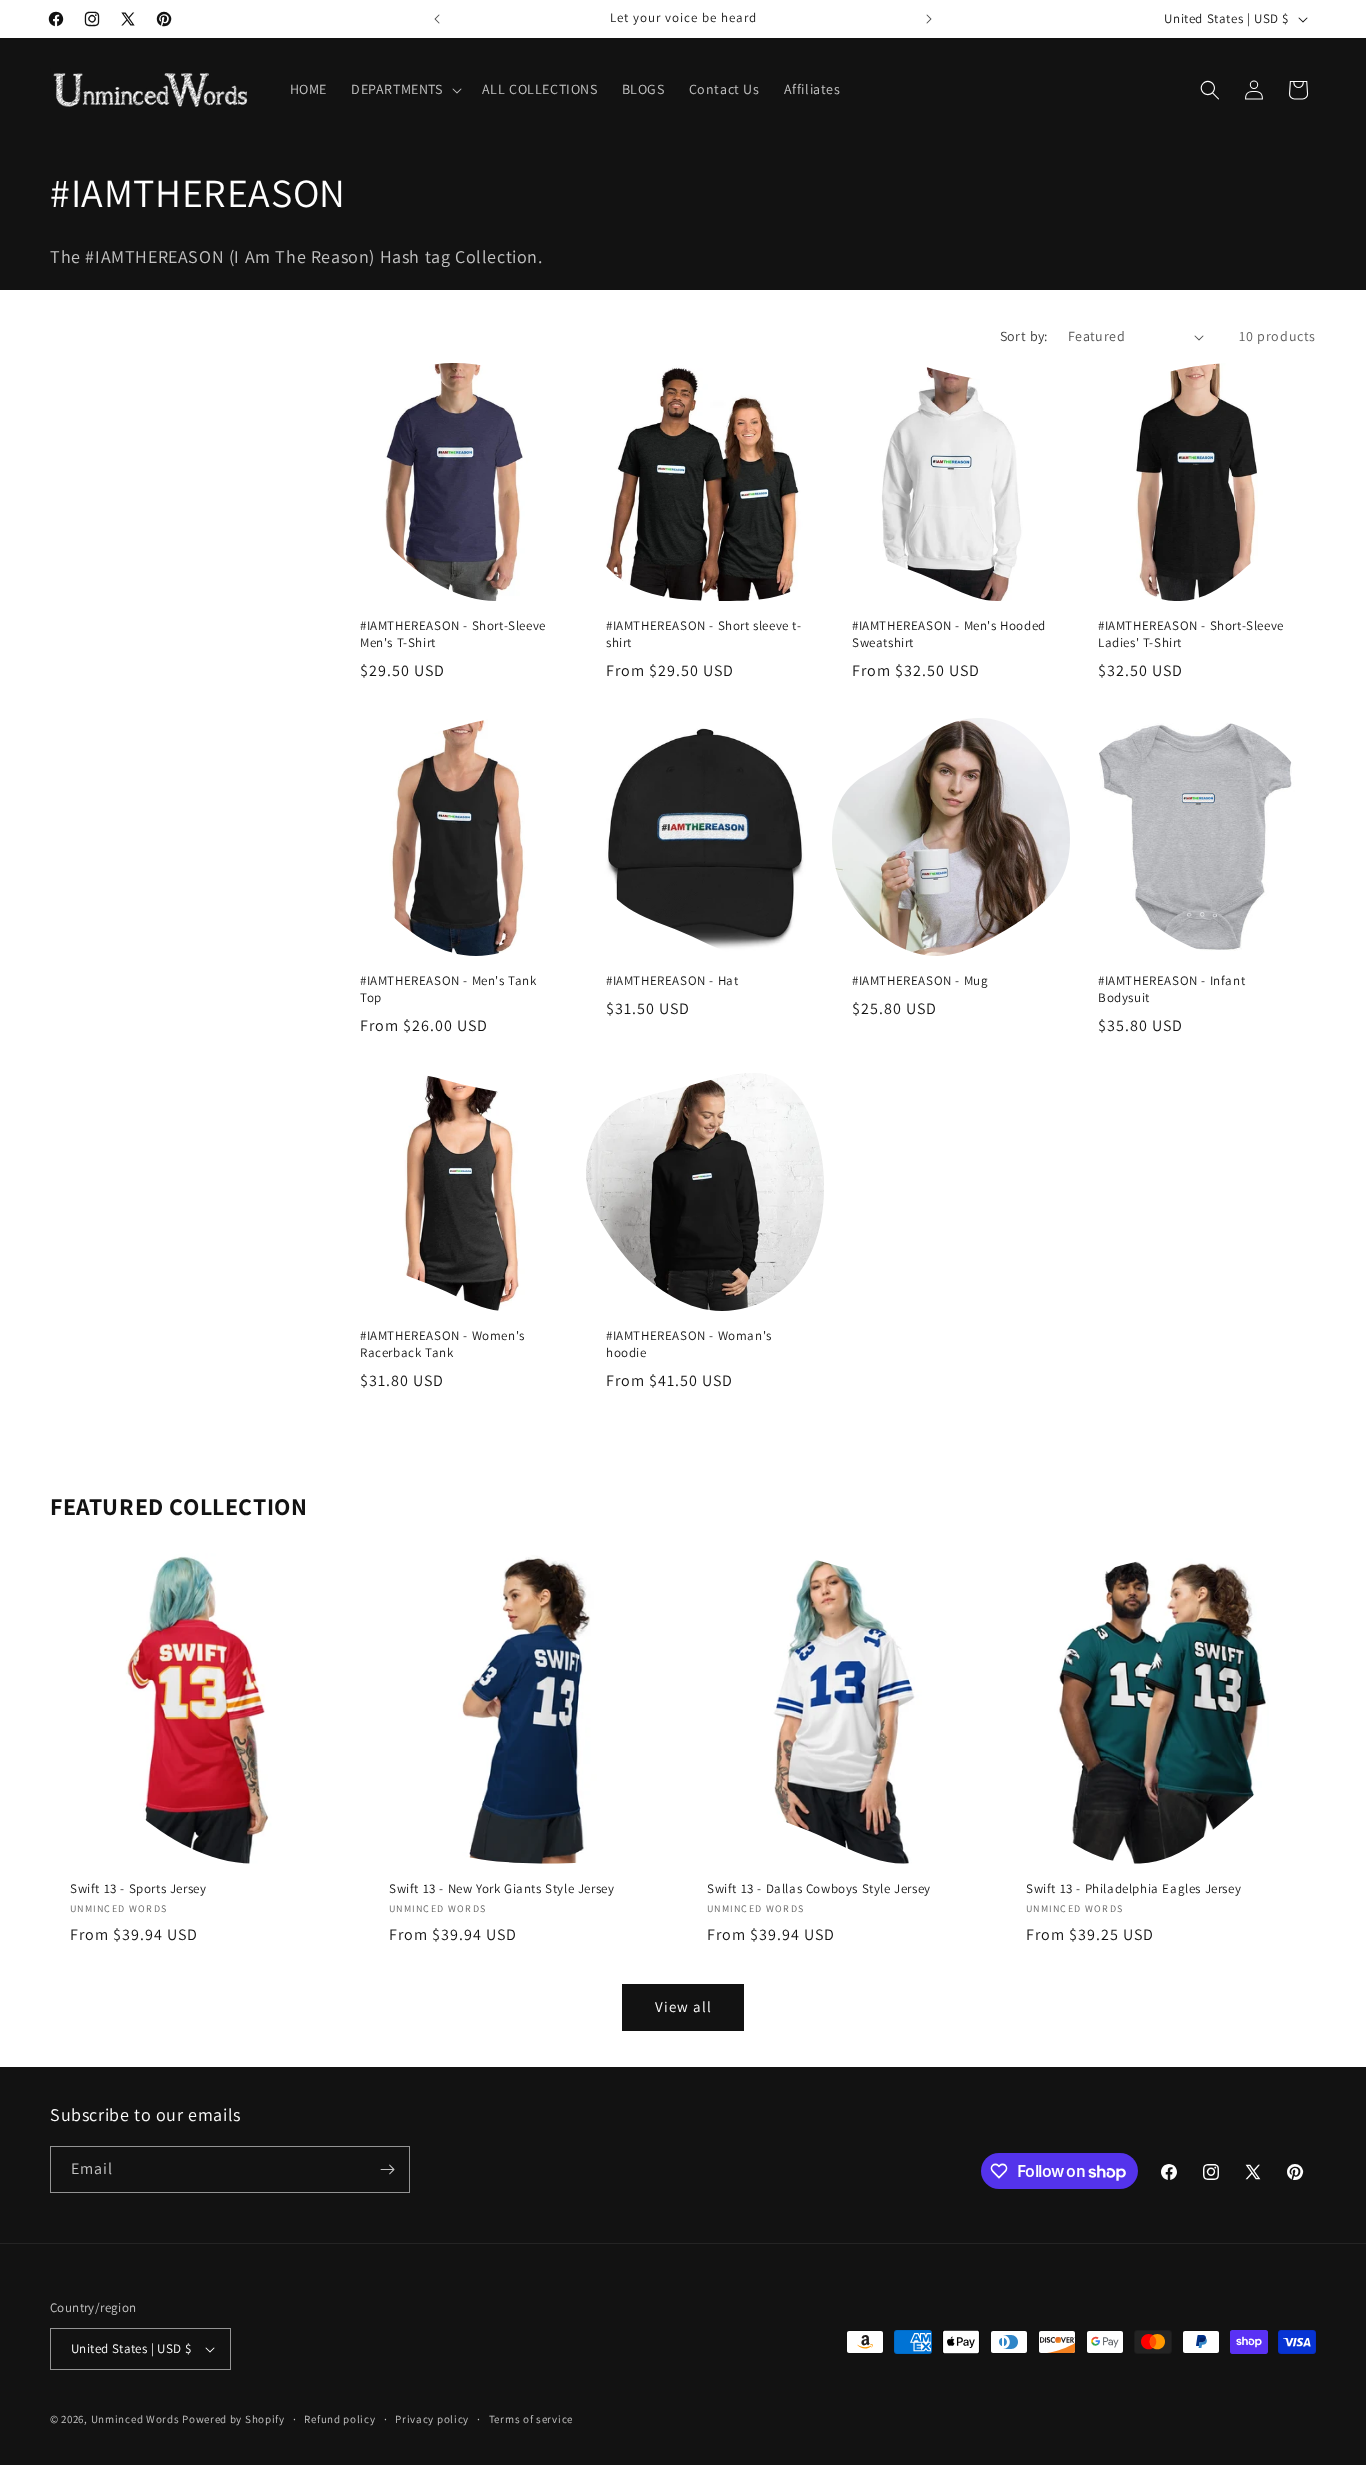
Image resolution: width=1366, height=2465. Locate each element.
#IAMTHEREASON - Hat (672, 981)
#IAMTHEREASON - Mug (920, 981)
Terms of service (531, 2419)
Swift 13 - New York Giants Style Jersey (501, 1888)
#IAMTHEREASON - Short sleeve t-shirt (704, 634)
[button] (404, 89)
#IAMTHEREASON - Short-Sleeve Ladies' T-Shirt (1191, 634)
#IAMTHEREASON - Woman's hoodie (689, 1344)
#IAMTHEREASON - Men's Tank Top (448, 989)
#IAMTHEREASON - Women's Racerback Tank (442, 1344)
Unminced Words (135, 2419)
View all (683, 2006)
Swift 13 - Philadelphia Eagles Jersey (1133, 1888)
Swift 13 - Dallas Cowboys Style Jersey (819, 1888)
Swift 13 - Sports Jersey (138, 1888)
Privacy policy (432, 2419)
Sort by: (1024, 336)
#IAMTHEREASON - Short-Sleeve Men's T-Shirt (453, 634)
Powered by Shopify (233, 2419)
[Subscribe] (387, 2169)
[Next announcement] (929, 19)
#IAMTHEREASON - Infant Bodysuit (1171, 989)
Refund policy (339, 2419)
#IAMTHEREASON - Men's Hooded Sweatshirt (949, 634)
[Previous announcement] (437, 19)
